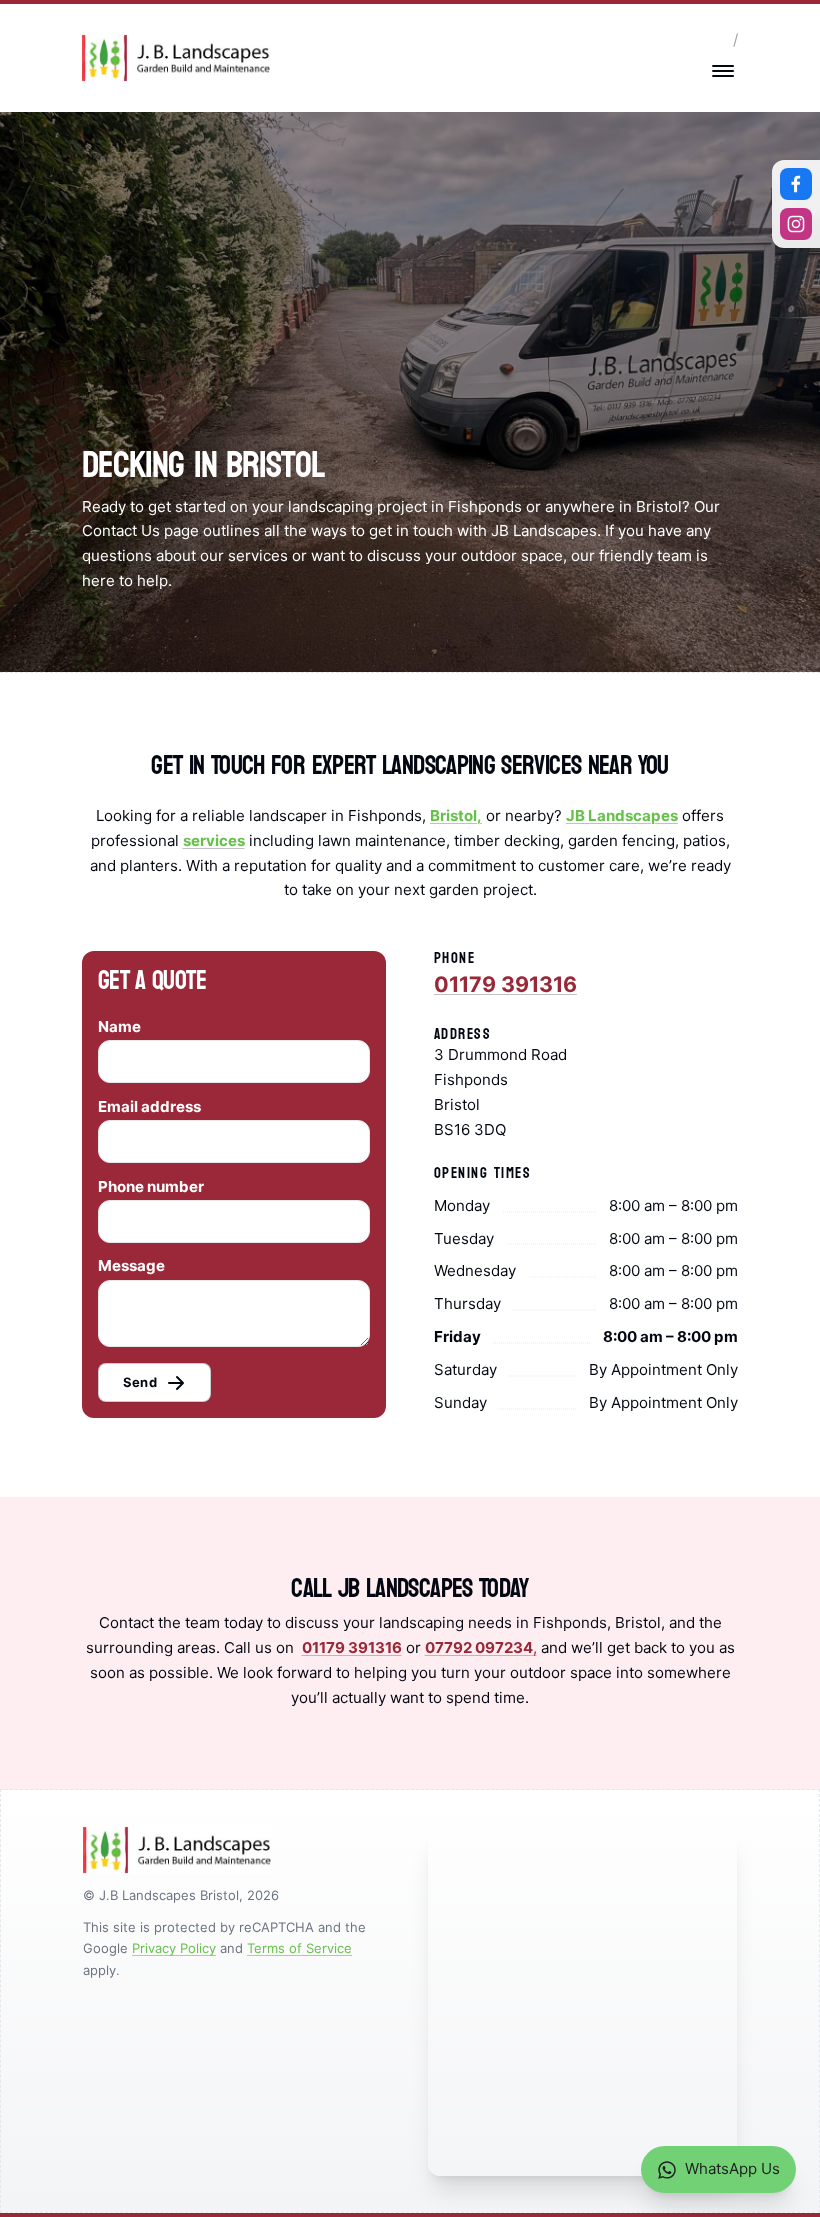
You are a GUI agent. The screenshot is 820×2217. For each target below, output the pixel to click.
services (214, 840)
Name (119, 1026)
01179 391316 (505, 984)
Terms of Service (299, 1948)
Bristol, (456, 815)
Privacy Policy (174, 1948)
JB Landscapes (622, 815)
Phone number (151, 1186)
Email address (149, 1106)
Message (131, 1265)
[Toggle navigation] (723, 71)
